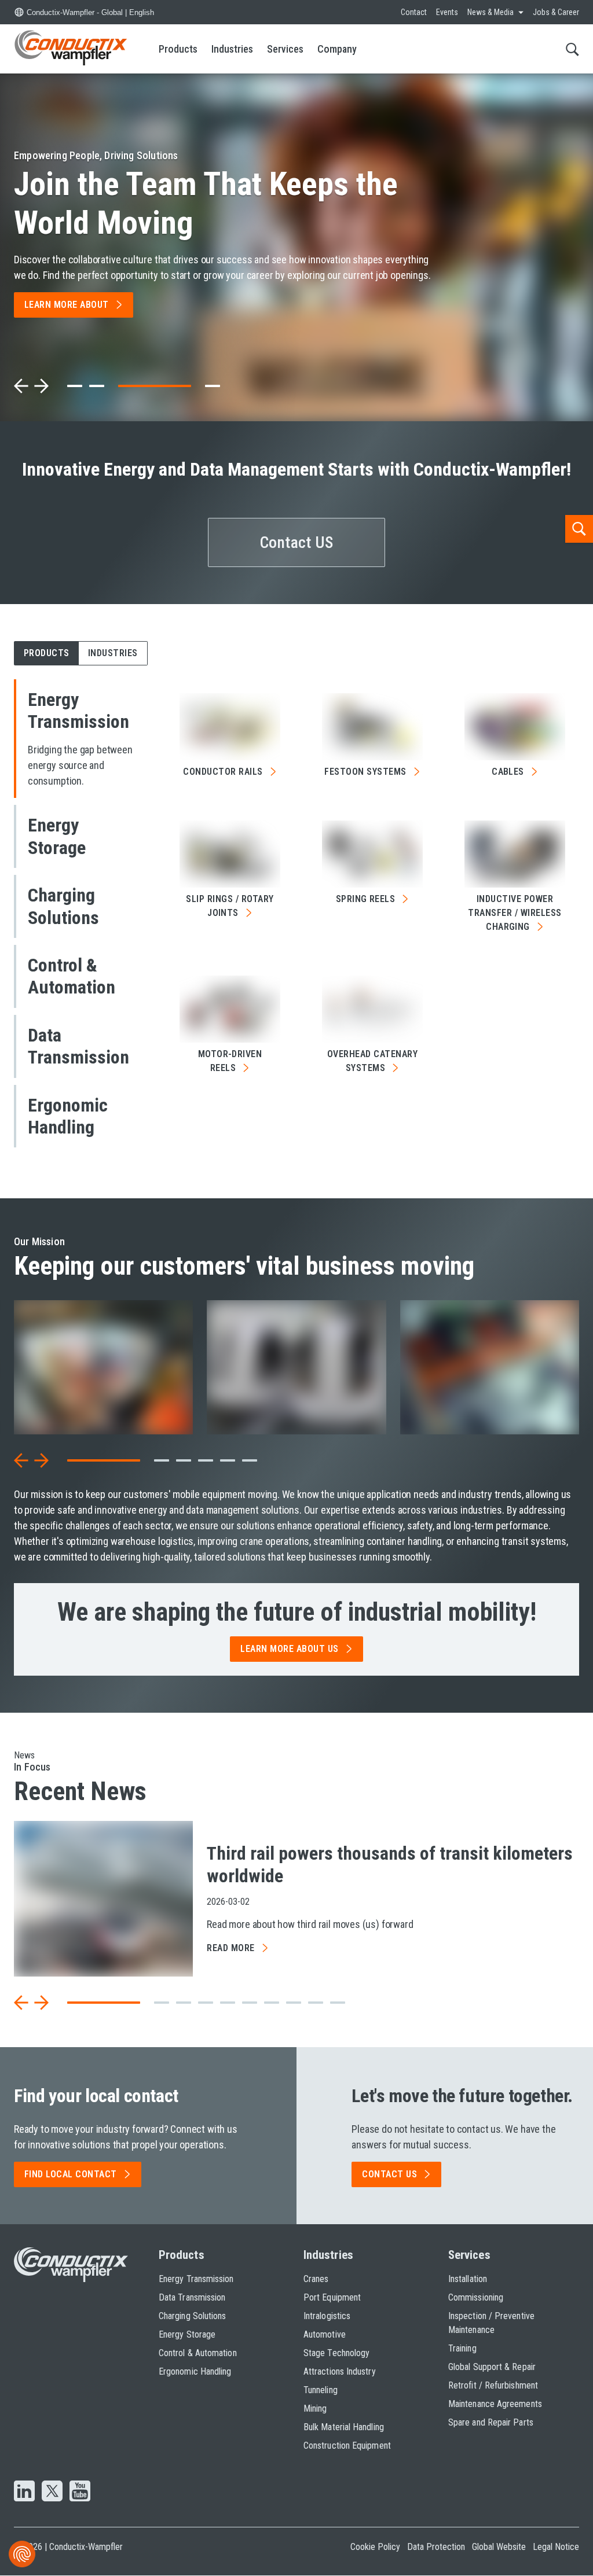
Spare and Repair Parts (491, 2422)
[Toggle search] (572, 49)
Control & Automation (198, 2353)
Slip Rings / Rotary (230, 906)
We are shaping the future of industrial (297, 1612)
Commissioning (476, 2297)
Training (462, 2348)
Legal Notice (556, 2547)
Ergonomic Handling (195, 2371)
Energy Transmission (196, 2279)
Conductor (223, 772)
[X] (52, 2492)
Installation (468, 2279)
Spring (366, 899)
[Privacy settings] (22, 2554)
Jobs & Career (556, 12)
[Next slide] (41, 386)
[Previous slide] (21, 386)
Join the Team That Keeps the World (206, 203)
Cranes (316, 2279)
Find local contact (71, 2174)
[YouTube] (80, 2492)
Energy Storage (187, 2334)
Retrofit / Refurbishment (493, 2385)
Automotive (325, 2334)
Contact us (389, 2174)
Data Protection (436, 2547)
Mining (315, 2408)
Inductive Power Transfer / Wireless (515, 913)
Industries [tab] (113, 653)
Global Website (499, 2547)
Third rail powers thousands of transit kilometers (390, 1864)
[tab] (75, 386)
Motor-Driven (230, 1061)
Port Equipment (332, 2297)
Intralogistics (327, 2316)
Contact (414, 12)
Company (337, 49)
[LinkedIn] (24, 2492)
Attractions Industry (340, 2371)
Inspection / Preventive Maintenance (491, 2323)
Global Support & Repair (492, 2367)
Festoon (365, 772)
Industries (232, 49)
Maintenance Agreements (495, 2404)
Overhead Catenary (372, 1061)
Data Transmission (192, 2297)
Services (285, 49)
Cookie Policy (375, 2547)
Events (447, 12)
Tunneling (321, 2390)
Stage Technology (336, 2353)
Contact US (297, 542)
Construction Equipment (347, 2446)
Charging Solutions (192, 2316)
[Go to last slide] (21, 1460)
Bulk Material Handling (344, 2427)
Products (178, 49)
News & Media (490, 12)
